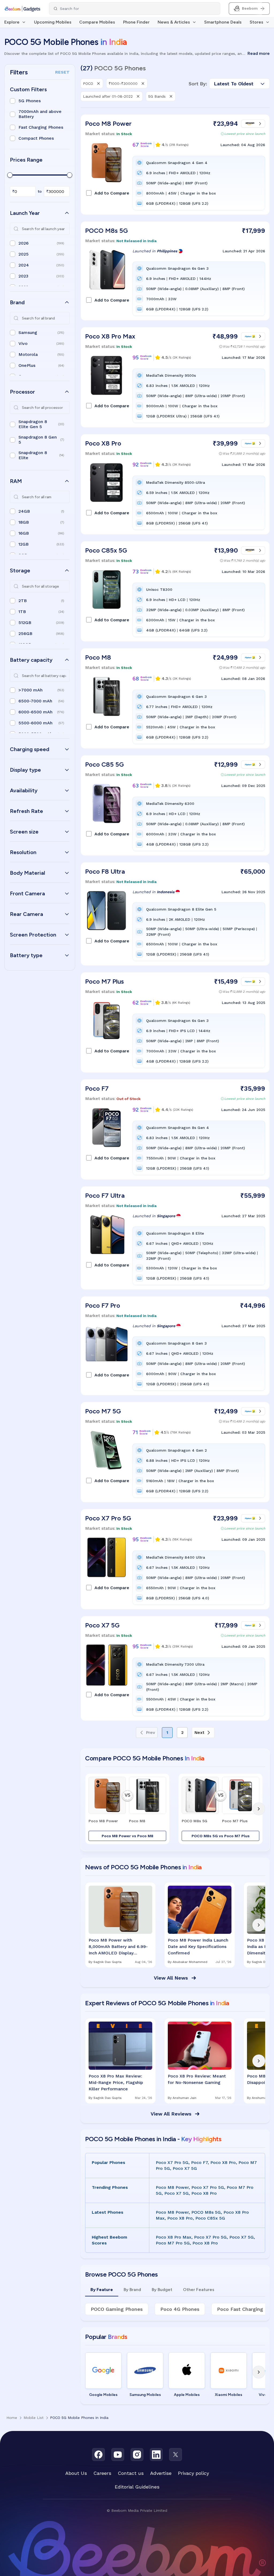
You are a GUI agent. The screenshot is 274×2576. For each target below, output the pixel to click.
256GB (25, 633)
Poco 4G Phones (180, 2309)
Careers (102, 2473)
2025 (24, 254)
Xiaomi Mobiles (229, 2395)
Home (12, 2418)
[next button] (259, 1809)
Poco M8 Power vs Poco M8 (128, 1836)
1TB (22, 612)
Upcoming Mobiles (53, 22)
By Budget (162, 2290)
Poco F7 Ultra (105, 1195)
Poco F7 (97, 1088)
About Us (76, 2473)
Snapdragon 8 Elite (33, 455)
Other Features (199, 2290)
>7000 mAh (31, 690)
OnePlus (27, 365)
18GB (24, 522)
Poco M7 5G (103, 1411)
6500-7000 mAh (35, 701)
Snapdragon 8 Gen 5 (38, 440)
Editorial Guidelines (137, 2487)
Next (199, 1732)
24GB (24, 511)
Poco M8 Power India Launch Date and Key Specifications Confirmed (198, 1947)
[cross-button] (98, 83)
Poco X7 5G (102, 1625)
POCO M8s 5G (106, 231)
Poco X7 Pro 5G (108, 1518)
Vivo (23, 343)
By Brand (132, 2290)
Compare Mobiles (97, 22)
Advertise (161, 2473)
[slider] (10, 175)
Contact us (131, 2473)
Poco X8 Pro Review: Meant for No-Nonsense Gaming (197, 2079)
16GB (24, 533)
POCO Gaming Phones (117, 2309)
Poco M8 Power (108, 123)
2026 (24, 243)
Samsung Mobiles (145, 2395)
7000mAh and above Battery (40, 114)
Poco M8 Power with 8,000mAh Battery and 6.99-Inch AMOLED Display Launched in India (118, 1947)
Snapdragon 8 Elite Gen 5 (33, 424)
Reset (62, 72)
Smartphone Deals (223, 22)
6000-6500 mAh (35, 712)
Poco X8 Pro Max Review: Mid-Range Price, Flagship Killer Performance (116, 2082)
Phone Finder (136, 22)
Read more (259, 53)
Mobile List (34, 2418)
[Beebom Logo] (22, 9)
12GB (24, 544)
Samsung (28, 332)
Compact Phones (36, 138)
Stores (256, 22)
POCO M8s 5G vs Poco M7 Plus (221, 1836)
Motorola (28, 354)
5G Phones (30, 101)
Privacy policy (193, 2473)
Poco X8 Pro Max (110, 336)
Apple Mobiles (187, 2395)
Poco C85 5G (104, 764)
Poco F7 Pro (103, 1305)
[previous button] (92, 1809)
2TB (23, 601)
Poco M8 (98, 657)
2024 (24, 265)
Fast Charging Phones (41, 127)
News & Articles (174, 22)
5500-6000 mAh (35, 723)
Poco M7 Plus (104, 981)
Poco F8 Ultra (105, 871)
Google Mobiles (103, 2395)
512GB (25, 623)
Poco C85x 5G (106, 550)
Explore (12, 22)
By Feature (102, 2290)
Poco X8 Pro (103, 443)
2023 (23, 276)
